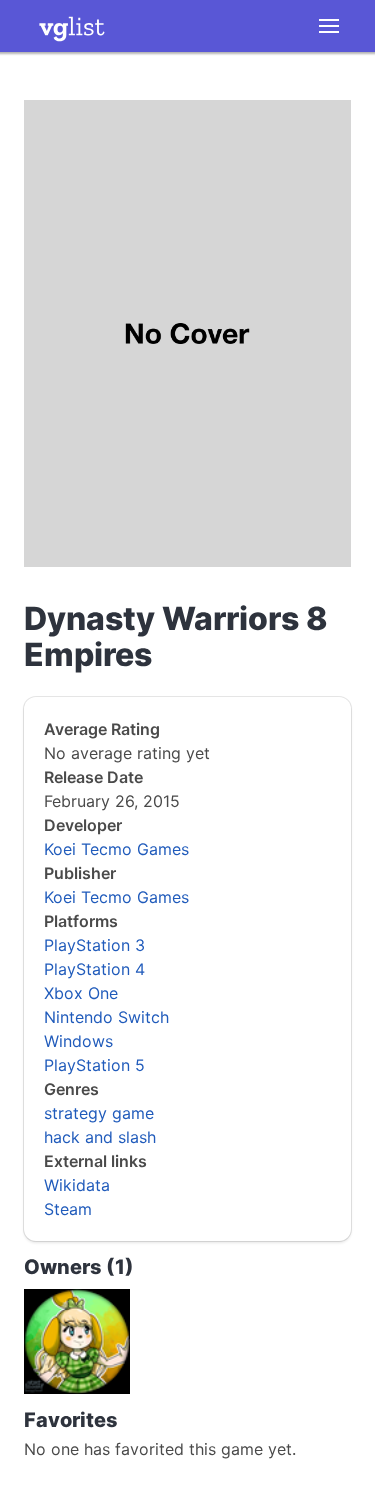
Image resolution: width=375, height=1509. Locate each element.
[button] (329, 26)
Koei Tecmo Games (116, 849)
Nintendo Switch (106, 1017)
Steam (68, 1209)
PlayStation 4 (94, 969)
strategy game (99, 1113)
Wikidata (77, 1185)
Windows (78, 1041)
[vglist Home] (72, 26)
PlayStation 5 (94, 1065)
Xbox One (81, 993)
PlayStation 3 (94, 945)
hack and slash (100, 1137)
